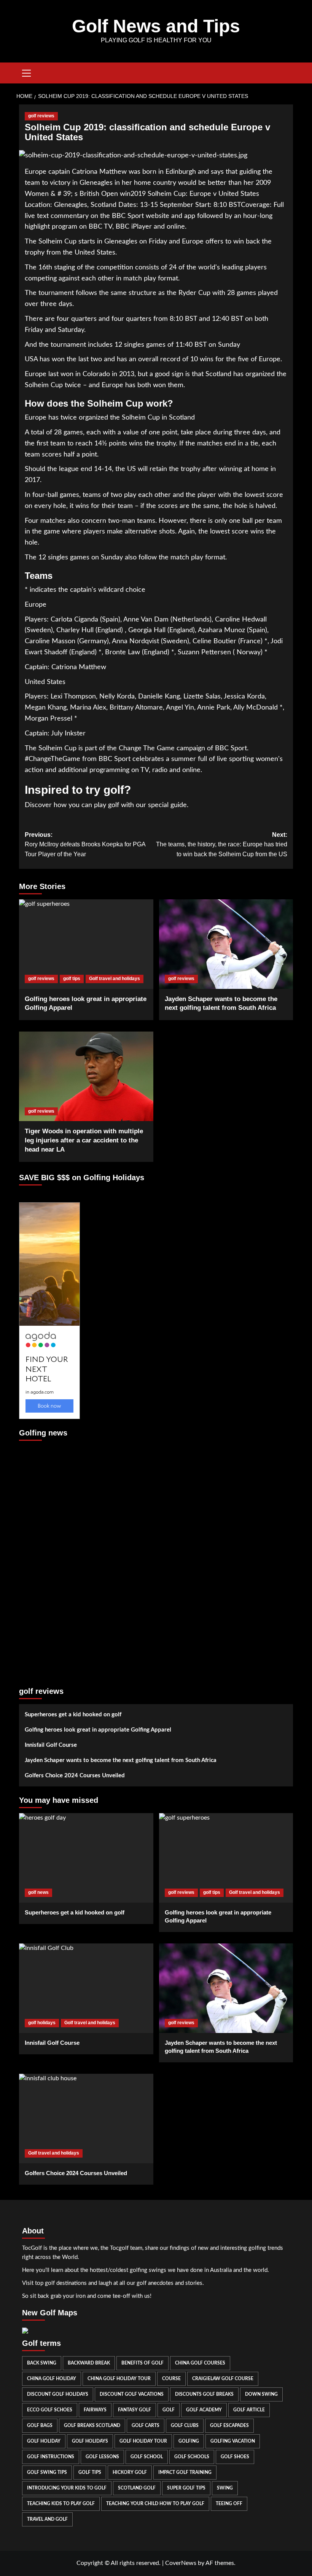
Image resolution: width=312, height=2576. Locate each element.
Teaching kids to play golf (61, 2504)
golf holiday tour (143, 2441)
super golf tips (186, 2488)
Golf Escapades (229, 2425)
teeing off (229, 2504)
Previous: (85, 844)
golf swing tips (47, 2472)
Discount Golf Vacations (132, 2394)
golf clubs (185, 2425)
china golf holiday (52, 2379)
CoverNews (181, 2563)
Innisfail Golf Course (51, 1745)
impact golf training (185, 2472)
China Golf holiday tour (119, 2379)
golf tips (72, 979)
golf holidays (42, 2023)
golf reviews (41, 116)
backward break (89, 2363)
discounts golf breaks (204, 2394)
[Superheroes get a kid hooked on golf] (86, 1858)
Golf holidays (90, 2441)
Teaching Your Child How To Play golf (155, 2504)
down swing (261, 2394)
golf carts (146, 2425)
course (171, 2379)
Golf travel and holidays (115, 979)
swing (225, 2488)
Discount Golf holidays (58, 2394)
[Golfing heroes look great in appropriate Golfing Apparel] (86, 944)
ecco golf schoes (50, 2410)
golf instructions (51, 2457)
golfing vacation (233, 2441)
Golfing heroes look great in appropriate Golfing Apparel (98, 1730)
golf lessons (102, 2457)
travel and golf (47, 2519)
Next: (222, 844)
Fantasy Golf (135, 2410)
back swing (42, 2363)
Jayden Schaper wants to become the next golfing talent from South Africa (121, 1760)
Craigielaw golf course (223, 2379)
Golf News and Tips (156, 26)
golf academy (204, 2410)
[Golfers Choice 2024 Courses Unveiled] (86, 2119)
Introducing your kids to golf (67, 2488)
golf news (38, 1892)
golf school (147, 2457)
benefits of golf (142, 2363)
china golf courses (200, 2363)
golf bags (40, 2425)
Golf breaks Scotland (92, 2425)
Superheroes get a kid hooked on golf (73, 1715)
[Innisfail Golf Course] (86, 1988)
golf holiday (44, 2441)
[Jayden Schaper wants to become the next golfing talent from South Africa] (226, 944)
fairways (95, 2410)
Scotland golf (137, 2488)
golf (169, 2410)
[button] (27, 72)
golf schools (192, 2457)
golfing (189, 2441)
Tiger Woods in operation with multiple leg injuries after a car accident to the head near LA (84, 1140)
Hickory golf (130, 2472)
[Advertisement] (49, 1560)
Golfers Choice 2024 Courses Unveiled (75, 1776)
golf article (249, 2410)
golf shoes (235, 2457)
